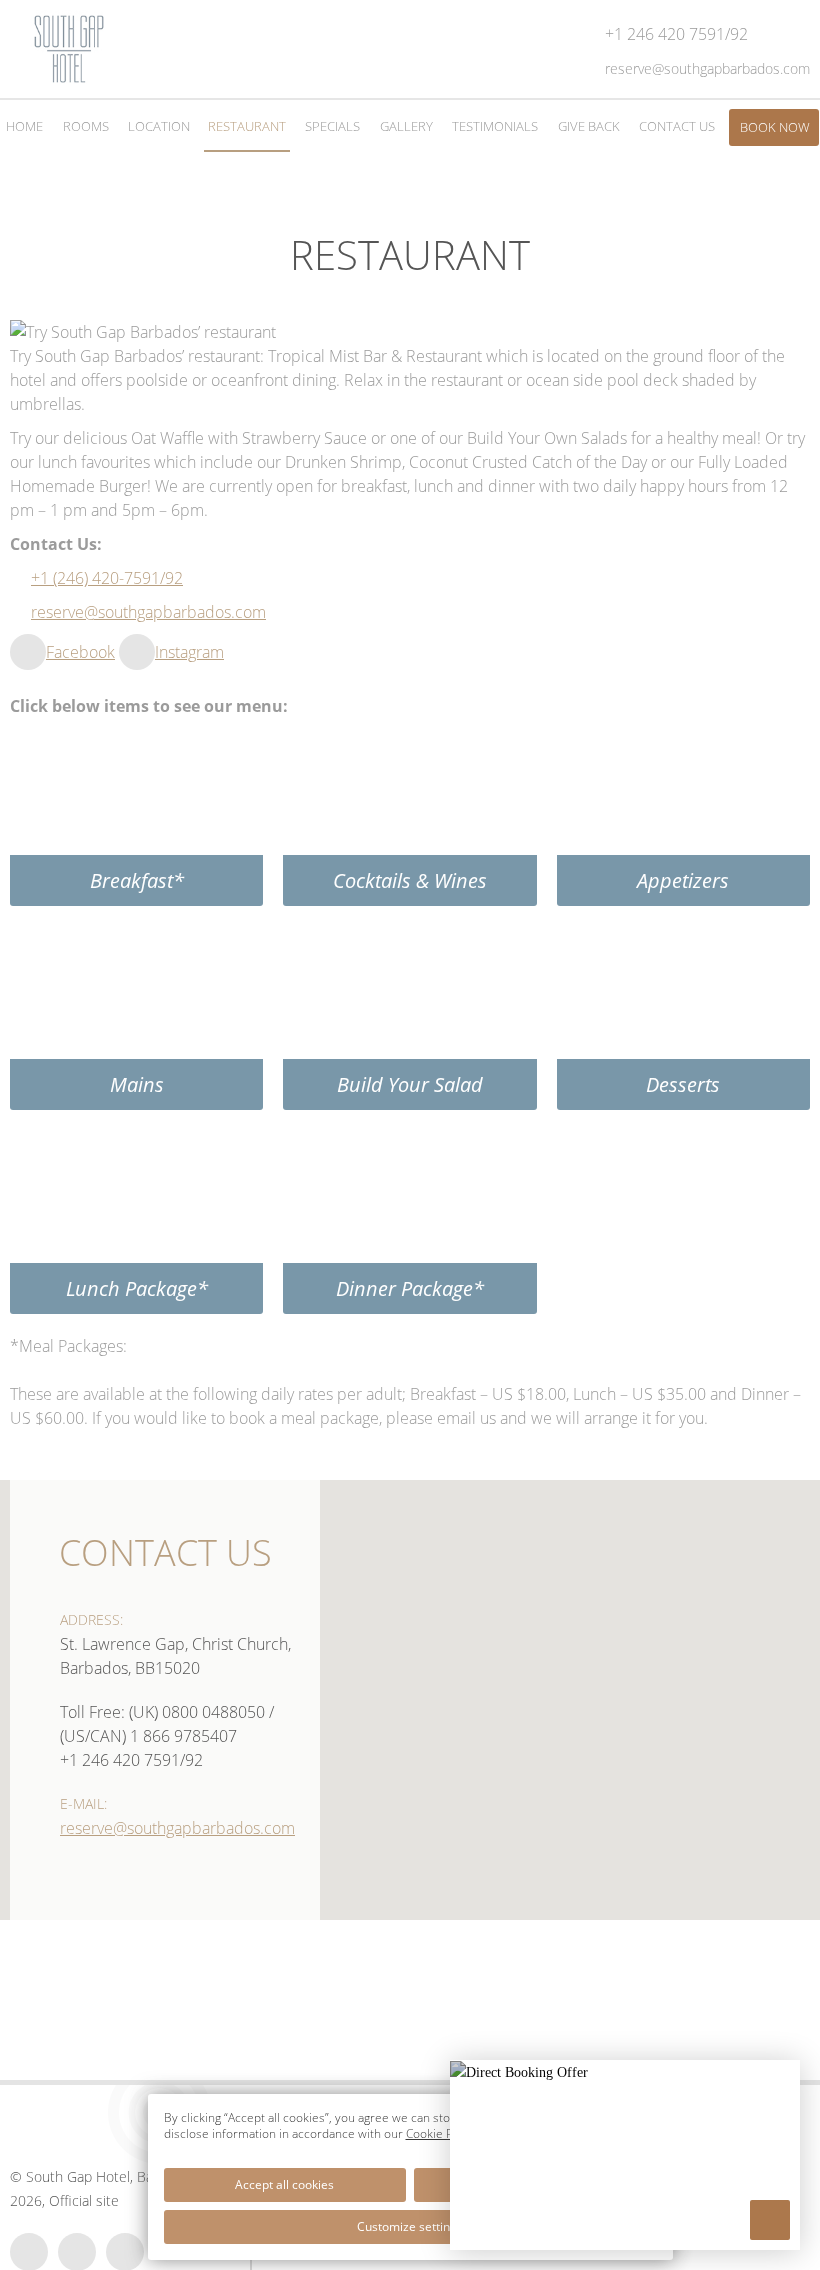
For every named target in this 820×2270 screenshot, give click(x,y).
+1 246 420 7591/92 (131, 1760)
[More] (770, 2220)
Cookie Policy (442, 2133)
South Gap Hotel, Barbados (111, 2176)
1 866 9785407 (183, 1736)
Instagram (189, 652)
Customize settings (410, 2226)
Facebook (80, 652)
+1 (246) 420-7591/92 (107, 578)
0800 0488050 (213, 1712)
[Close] (783, 2079)
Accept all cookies (284, 2184)
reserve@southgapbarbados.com (148, 612)
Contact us (165, 1553)
